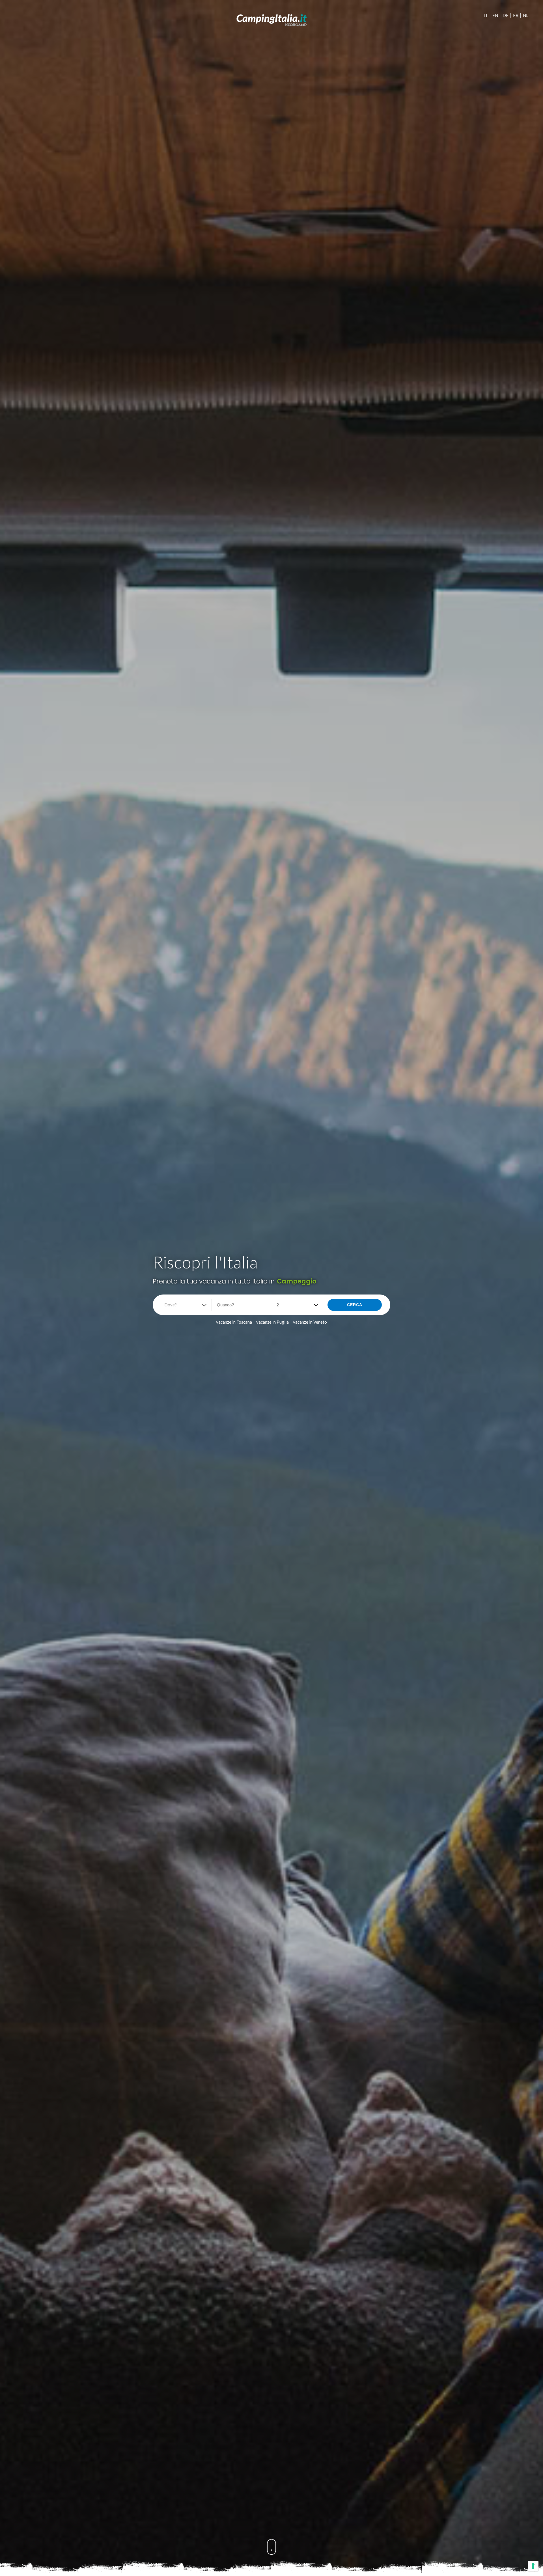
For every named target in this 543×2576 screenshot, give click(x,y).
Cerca (355, 1305)
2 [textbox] (278, 1305)
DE (506, 15)
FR (516, 15)
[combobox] (184, 1305)
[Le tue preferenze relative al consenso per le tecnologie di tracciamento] (533, 2566)
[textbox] (172, 1305)
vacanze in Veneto (310, 1322)
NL (526, 15)
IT (486, 15)
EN (495, 15)
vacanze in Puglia (272, 1322)
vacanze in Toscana (234, 1322)
